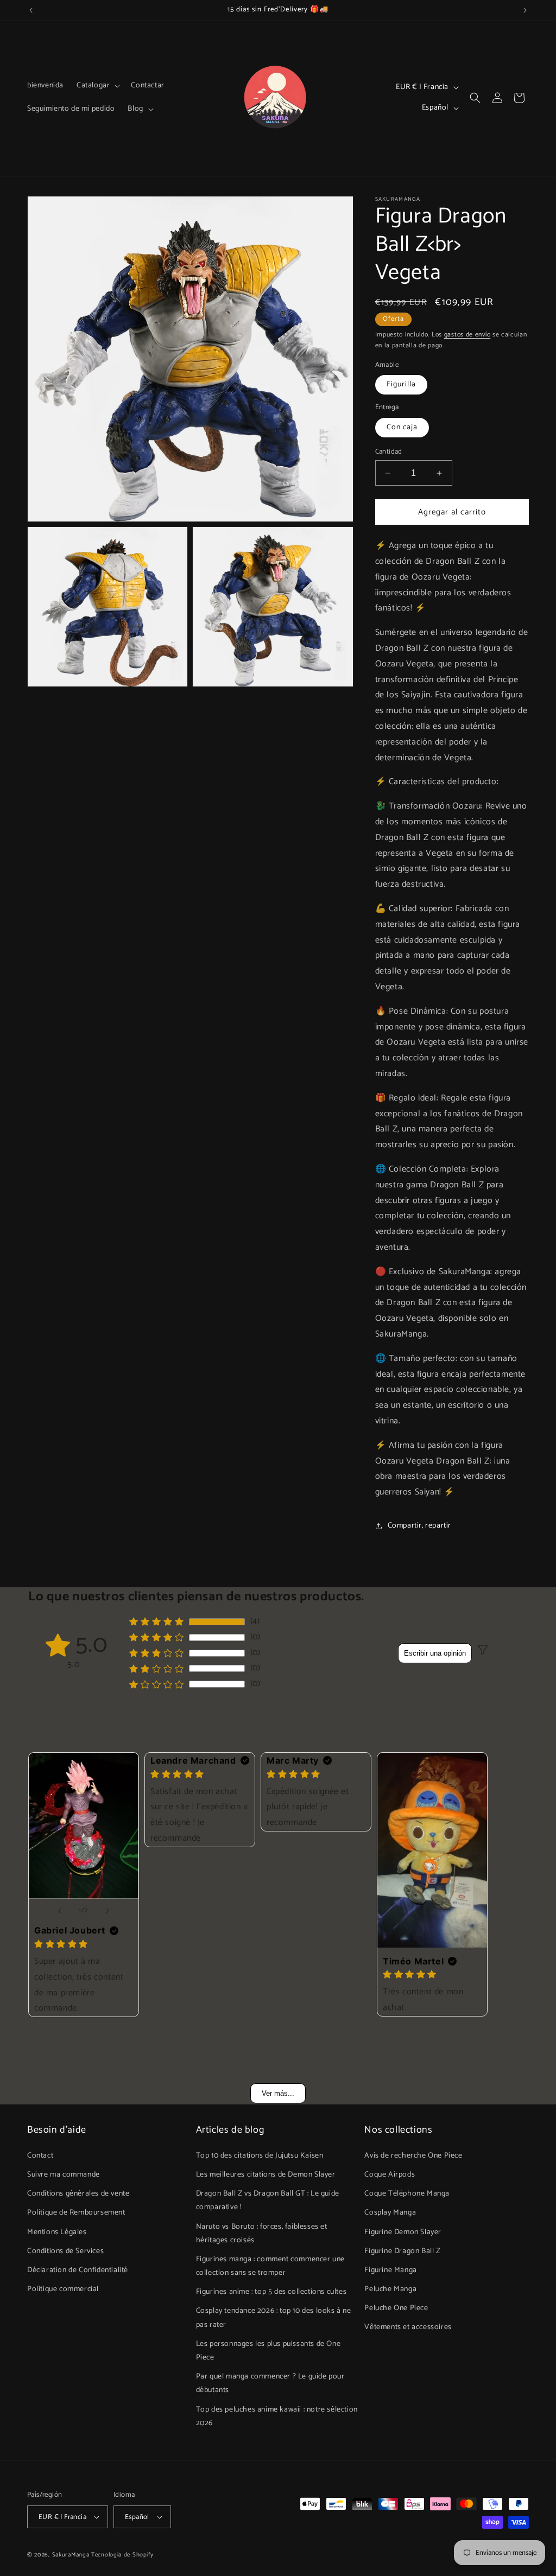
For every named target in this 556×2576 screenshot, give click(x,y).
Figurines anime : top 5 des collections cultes (271, 2292)
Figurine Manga (390, 2270)
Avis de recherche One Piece (413, 2156)
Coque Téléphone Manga (407, 2194)
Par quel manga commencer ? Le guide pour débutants (270, 2383)
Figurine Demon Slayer (403, 2232)
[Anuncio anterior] (31, 10)
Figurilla (401, 384)
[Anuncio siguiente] (525, 10)
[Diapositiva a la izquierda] (60, 1911)
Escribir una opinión (435, 1653)
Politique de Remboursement (76, 2213)
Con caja (402, 427)
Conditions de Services (65, 2251)
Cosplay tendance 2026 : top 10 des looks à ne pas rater (274, 2318)
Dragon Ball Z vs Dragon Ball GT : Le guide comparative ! (268, 2200)
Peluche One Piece (396, 2308)
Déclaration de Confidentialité (78, 2270)
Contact (40, 2156)
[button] (97, 86)
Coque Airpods (390, 2175)
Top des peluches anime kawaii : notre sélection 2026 (277, 2416)
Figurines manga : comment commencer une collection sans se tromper (270, 2266)
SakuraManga (71, 2555)
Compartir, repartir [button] (419, 1526)
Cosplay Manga (390, 2213)
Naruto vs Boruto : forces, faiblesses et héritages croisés (262, 2234)
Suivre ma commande (64, 2175)
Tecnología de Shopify (122, 2555)
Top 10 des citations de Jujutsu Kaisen (260, 2156)
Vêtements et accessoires (408, 2327)
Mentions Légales (57, 2232)
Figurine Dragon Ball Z (402, 2251)
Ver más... (278, 2093)
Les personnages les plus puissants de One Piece (268, 2351)
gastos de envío (467, 335)
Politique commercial (63, 2289)
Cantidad (389, 452)
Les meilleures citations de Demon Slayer (266, 2175)
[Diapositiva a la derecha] (108, 1911)
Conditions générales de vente (78, 2194)
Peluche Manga (390, 2289)
